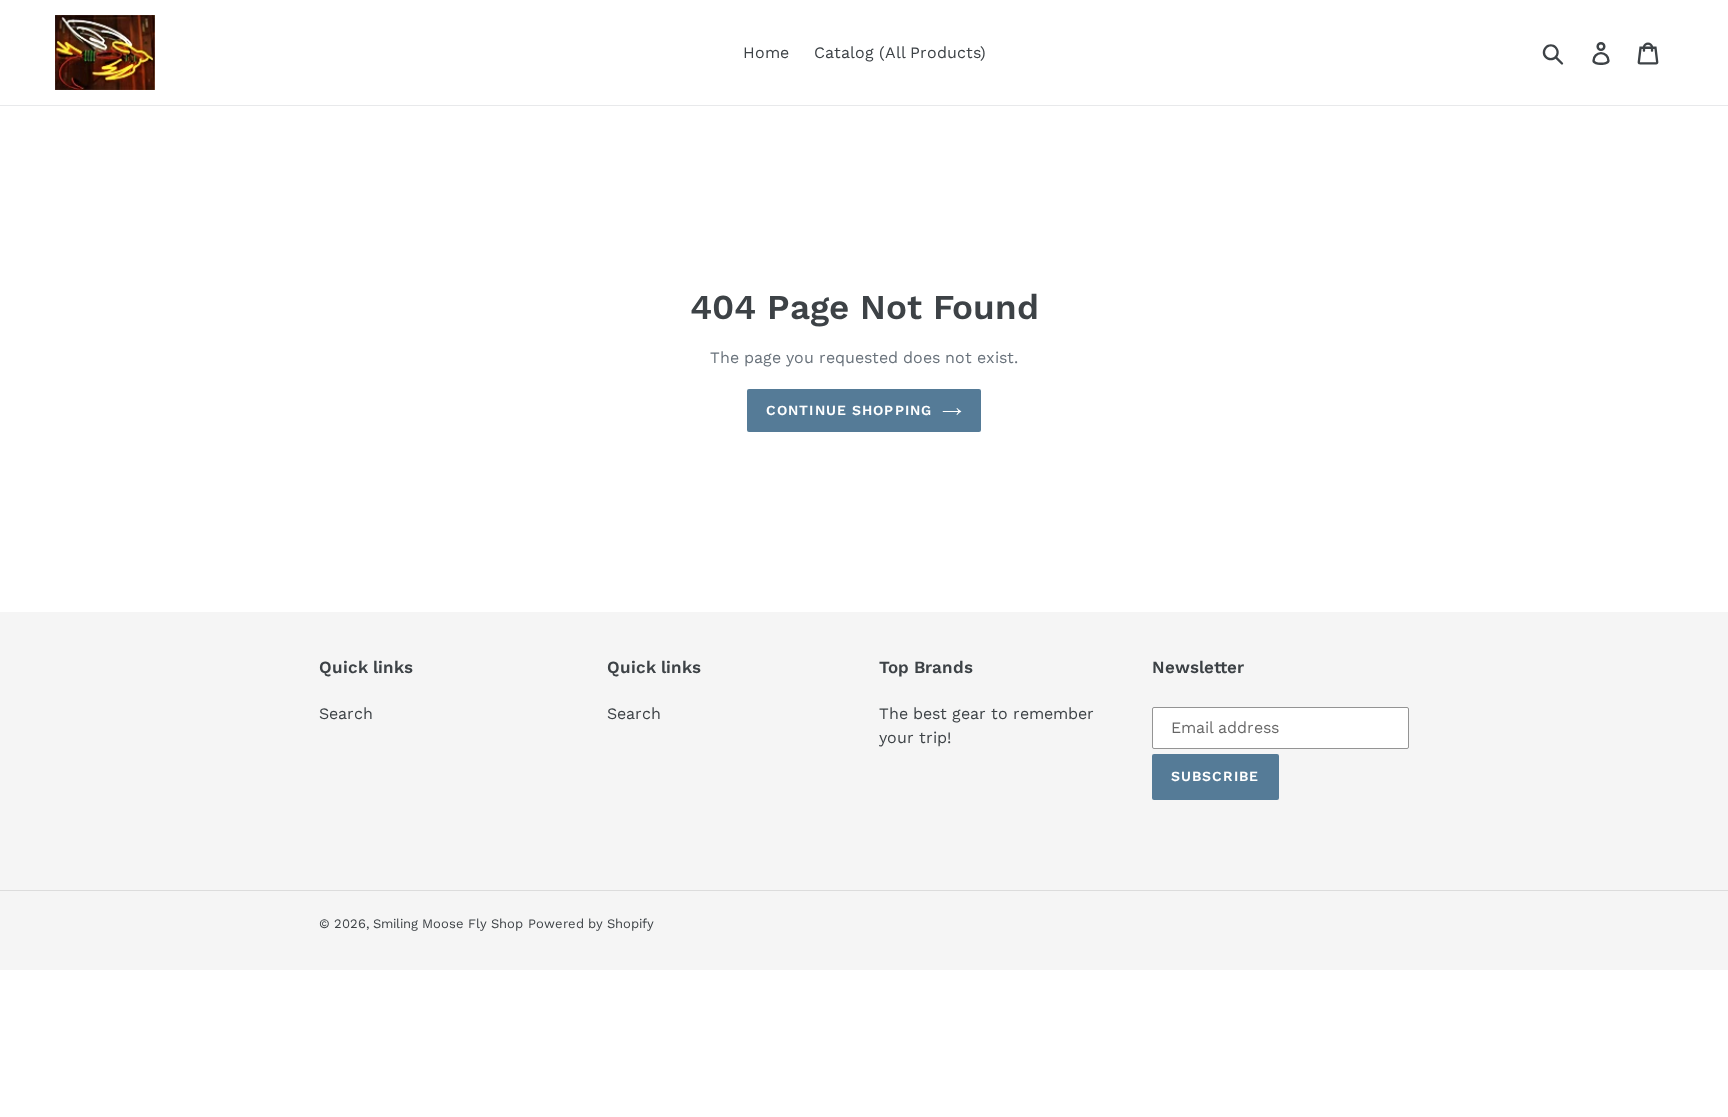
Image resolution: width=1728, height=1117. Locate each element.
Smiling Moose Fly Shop (448, 923)
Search (346, 713)
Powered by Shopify (591, 923)
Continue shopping (849, 410)
